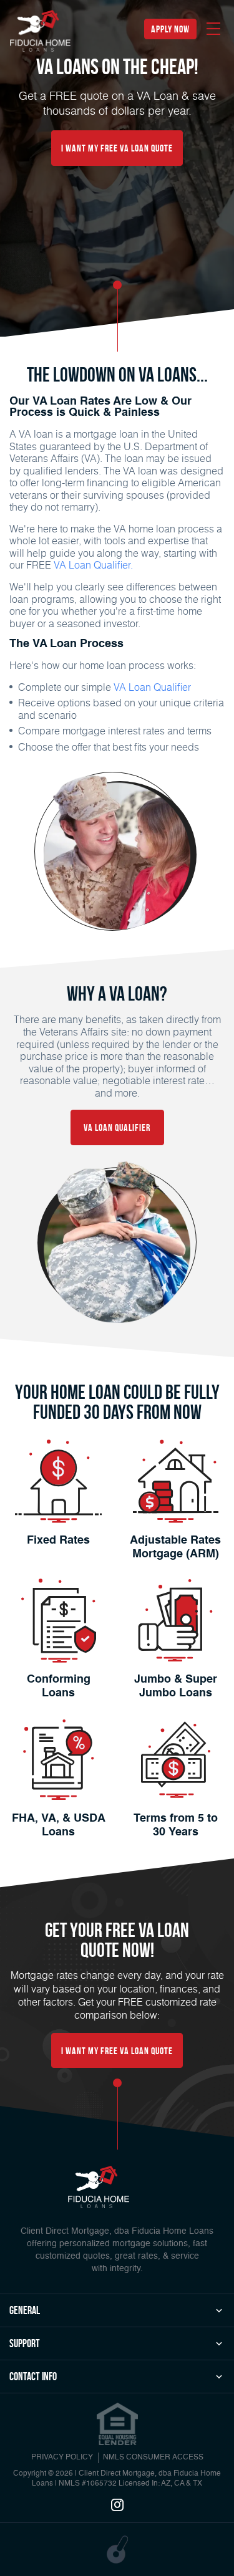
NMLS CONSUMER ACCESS (153, 2458)
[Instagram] (117, 2506)
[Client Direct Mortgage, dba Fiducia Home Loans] (99, 2187)
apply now (170, 29)
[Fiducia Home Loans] (40, 31)
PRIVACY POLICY (62, 2458)
